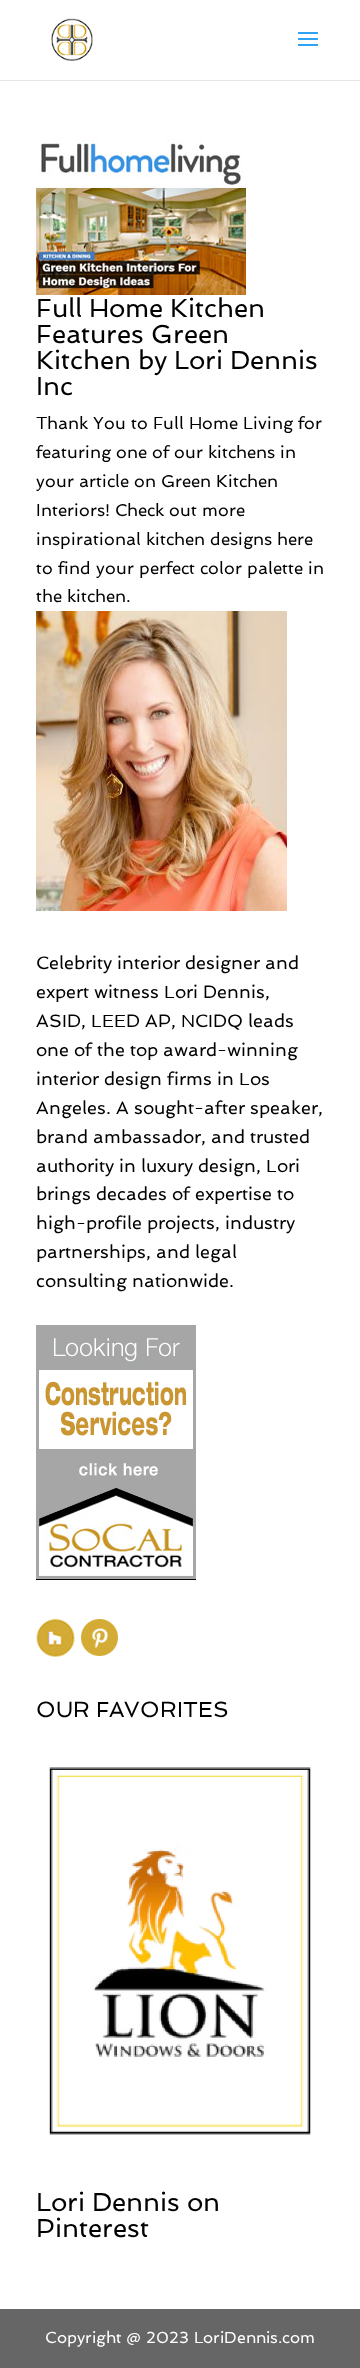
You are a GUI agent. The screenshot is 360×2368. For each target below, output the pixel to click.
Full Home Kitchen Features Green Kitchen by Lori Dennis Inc (177, 347)
